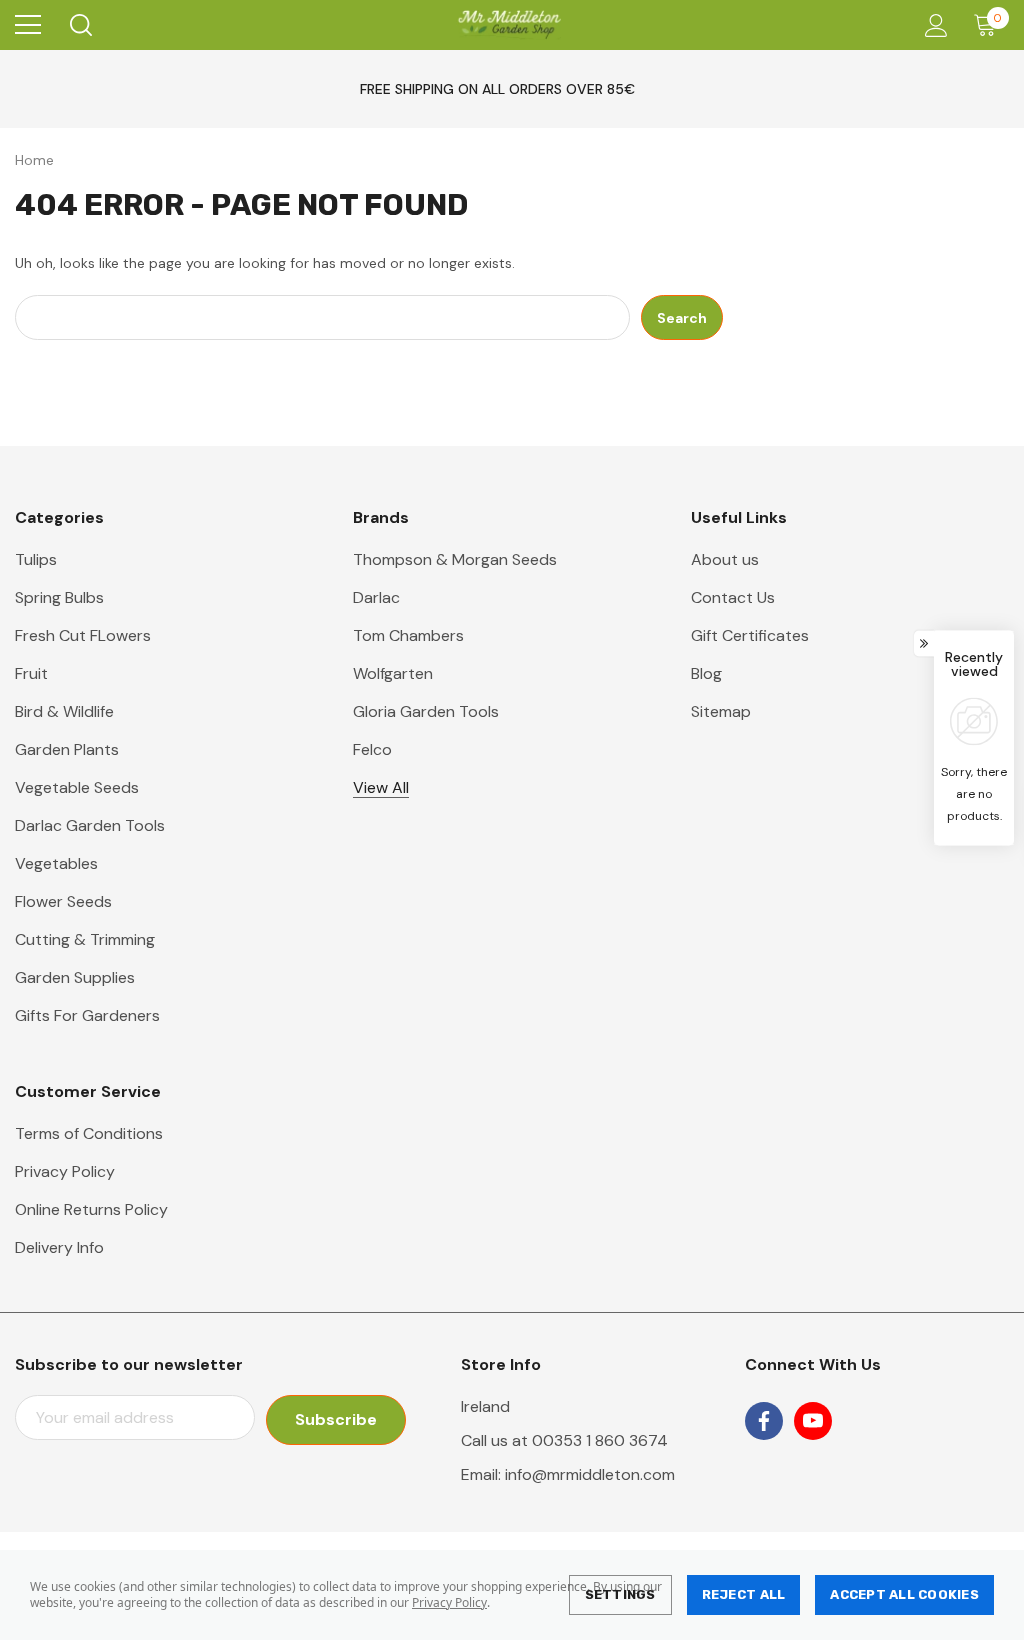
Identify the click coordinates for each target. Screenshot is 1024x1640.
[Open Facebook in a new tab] (764, 1421)
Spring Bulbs (59, 597)
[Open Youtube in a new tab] (813, 1421)
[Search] (79, 25)
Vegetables (56, 863)
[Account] (932, 25)
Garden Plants (67, 749)
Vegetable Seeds (77, 787)
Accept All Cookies (904, 1594)
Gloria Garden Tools (426, 711)
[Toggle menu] (28, 25)
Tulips (36, 559)
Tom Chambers (408, 635)
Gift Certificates (750, 635)
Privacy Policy (449, 1602)
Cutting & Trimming (85, 939)
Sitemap (721, 711)
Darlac (376, 597)
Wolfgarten (393, 673)
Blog (706, 673)
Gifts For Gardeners (87, 1015)
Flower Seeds (63, 901)
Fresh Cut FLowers (83, 635)
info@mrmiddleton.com (590, 1474)
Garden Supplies (75, 977)
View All (381, 787)
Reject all (744, 1594)
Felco (372, 749)
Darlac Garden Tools (90, 825)
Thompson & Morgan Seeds (455, 559)
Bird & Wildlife (64, 711)
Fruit (31, 673)
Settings (620, 1594)
